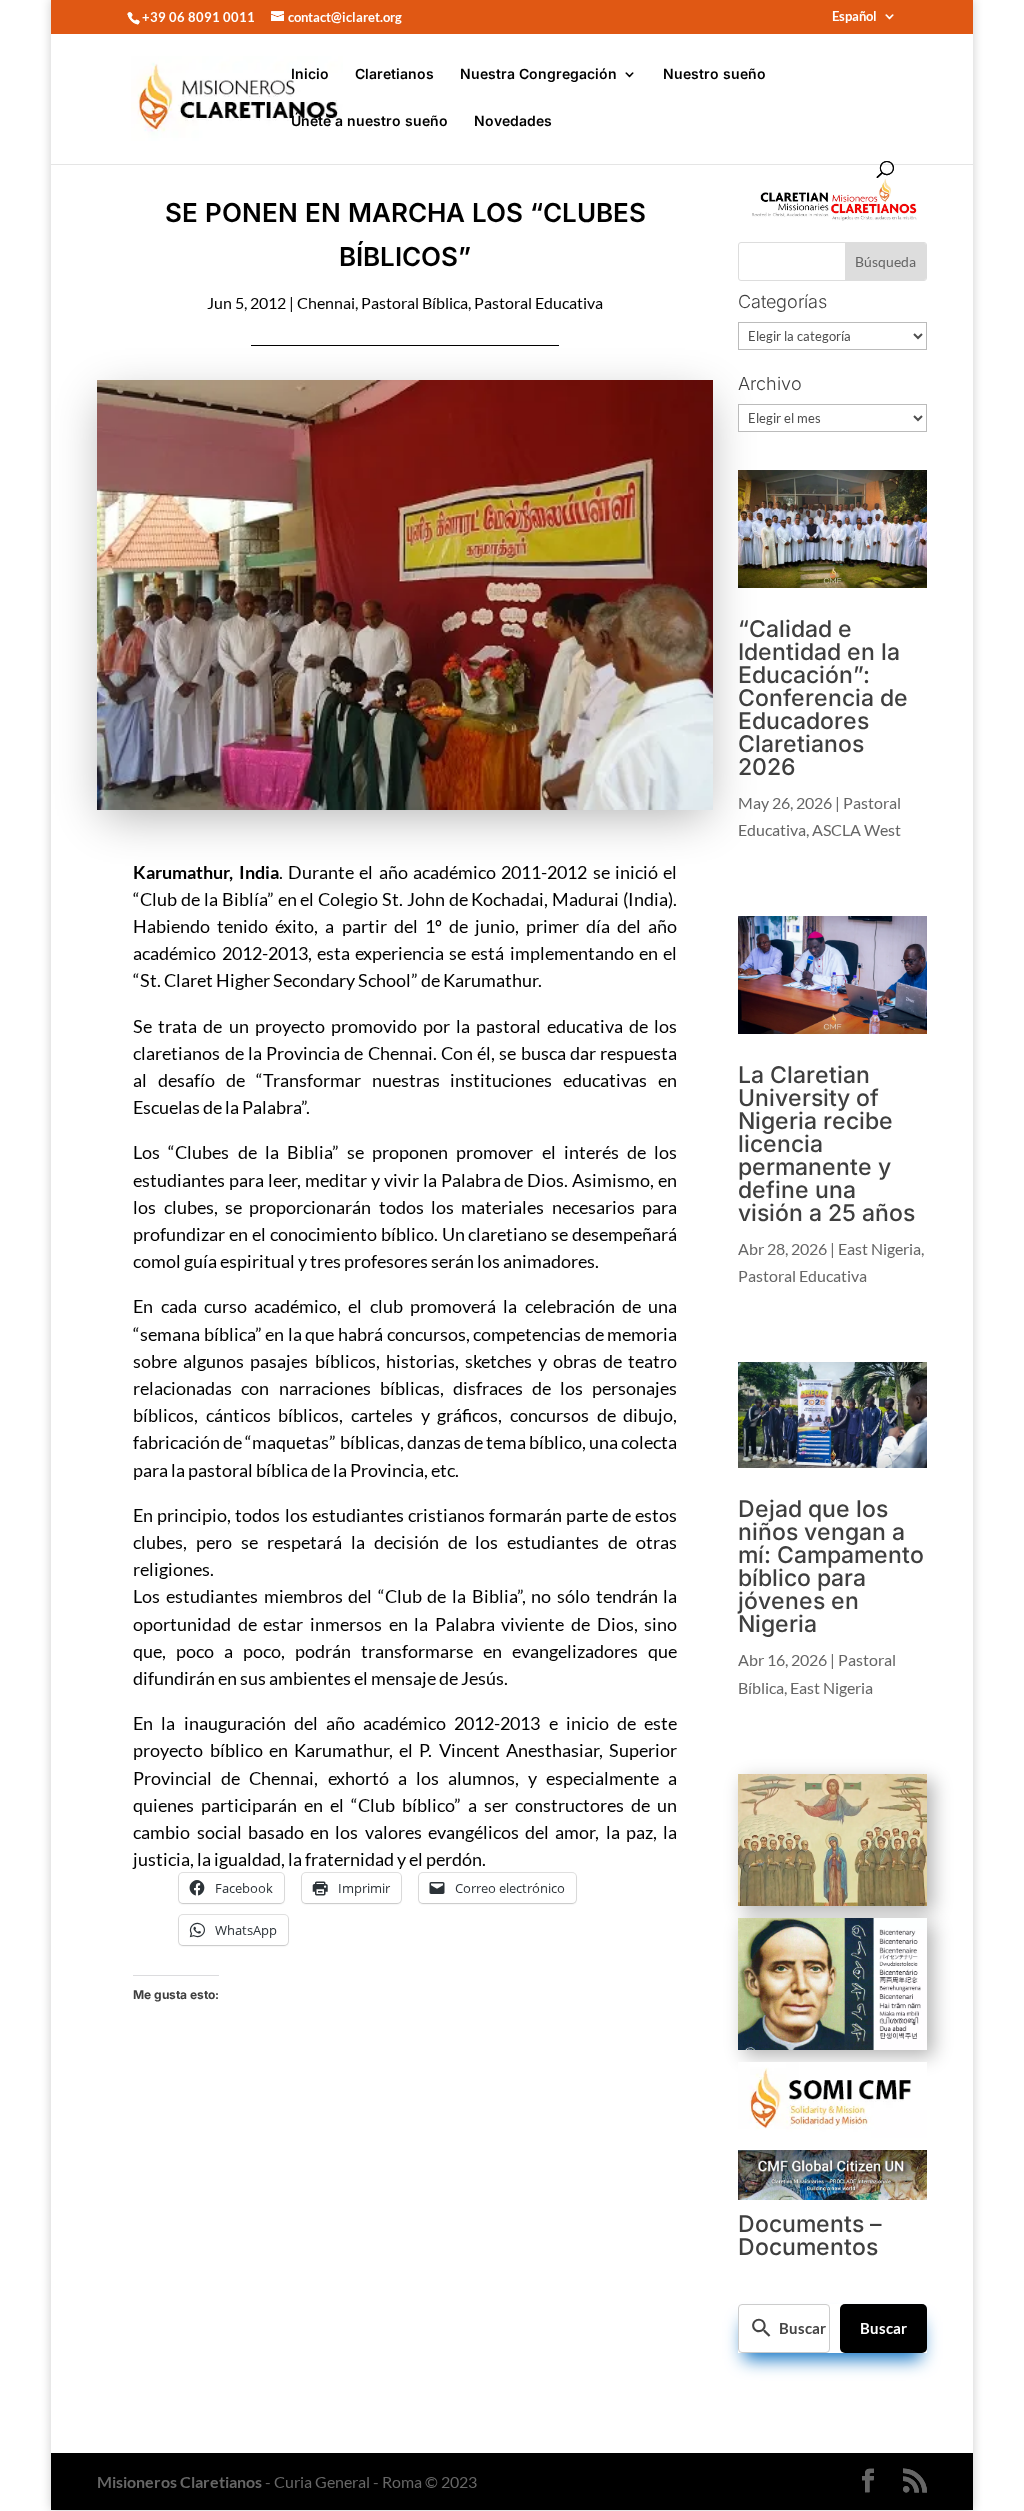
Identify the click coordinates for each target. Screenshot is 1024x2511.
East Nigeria (879, 1248)
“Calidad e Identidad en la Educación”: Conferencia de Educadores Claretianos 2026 (823, 698)
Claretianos (394, 74)
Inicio (310, 74)
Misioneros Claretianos (179, 2481)
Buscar (883, 2328)
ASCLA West (856, 829)
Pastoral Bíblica (414, 302)
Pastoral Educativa (538, 302)
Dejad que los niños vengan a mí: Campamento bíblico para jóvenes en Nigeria (831, 1566)
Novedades (513, 121)
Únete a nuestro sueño (369, 121)
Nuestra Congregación (538, 74)
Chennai (326, 302)
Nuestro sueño (714, 74)
